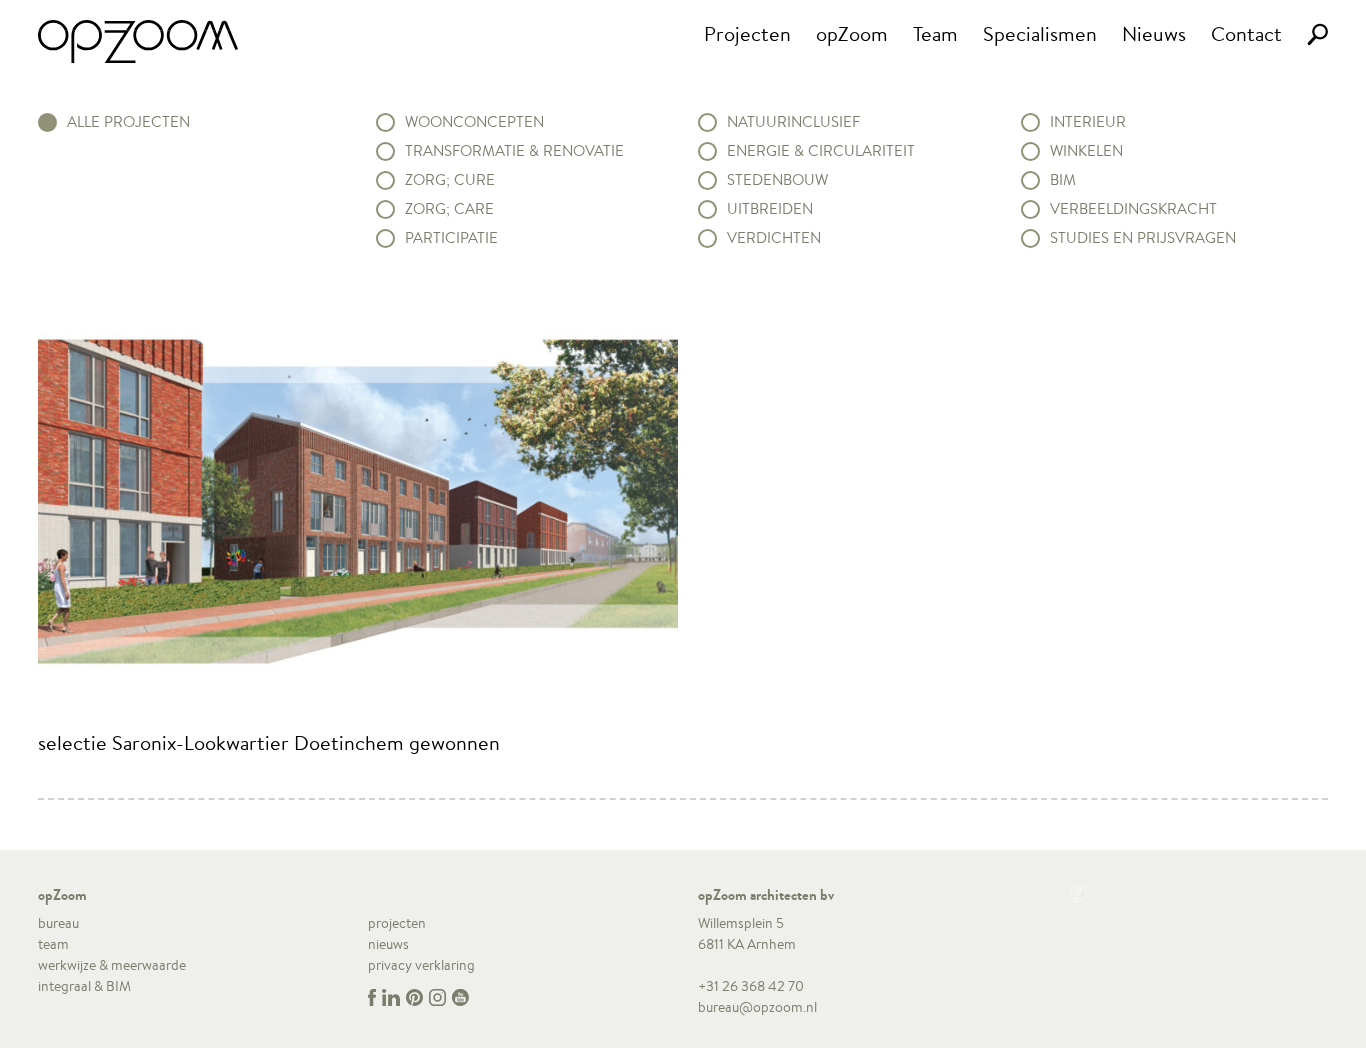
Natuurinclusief (793, 122)
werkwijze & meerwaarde (112, 965)
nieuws (388, 944)
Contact (1246, 33)
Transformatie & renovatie (514, 151)
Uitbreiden (770, 209)
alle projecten (128, 122)
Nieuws (1154, 33)
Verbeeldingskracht (1133, 209)
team (53, 944)
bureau (58, 923)
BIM (1063, 180)
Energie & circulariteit (821, 151)
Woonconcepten (474, 122)
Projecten (747, 33)
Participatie (451, 238)
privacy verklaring (421, 965)
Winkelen (1086, 151)
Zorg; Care (449, 209)
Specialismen (1040, 33)
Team (935, 33)
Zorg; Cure (450, 180)
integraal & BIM (84, 986)
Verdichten (774, 238)
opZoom (852, 33)
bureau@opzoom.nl (757, 1007)
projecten (397, 923)
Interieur (1088, 122)
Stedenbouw (777, 180)
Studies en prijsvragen (1143, 238)
